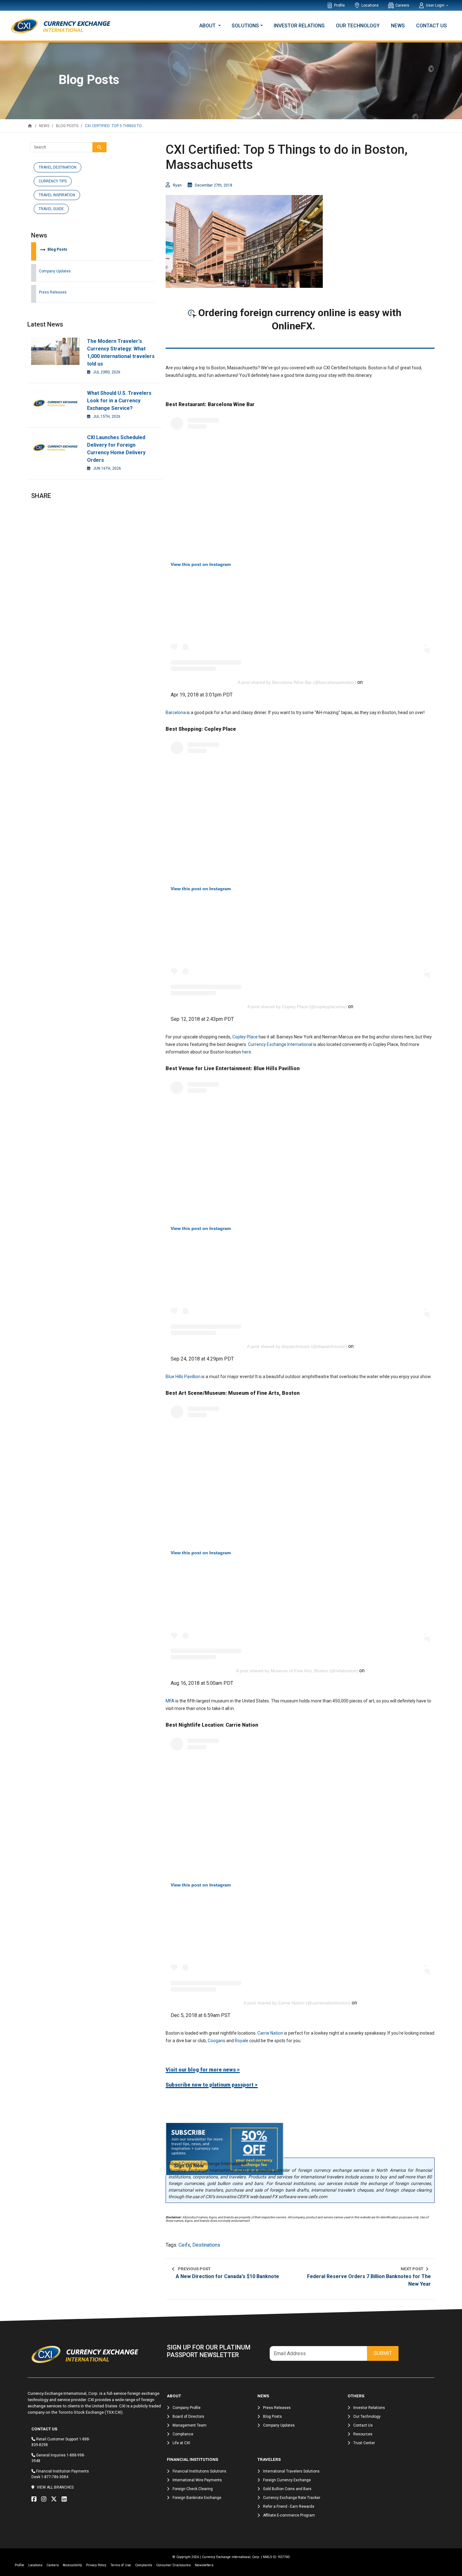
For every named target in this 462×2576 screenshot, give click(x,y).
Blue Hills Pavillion (183, 1377)
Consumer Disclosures (173, 2565)
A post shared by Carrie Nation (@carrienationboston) (297, 2003)
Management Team (190, 2425)
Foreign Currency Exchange (287, 2480)
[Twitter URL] (55, 2499)
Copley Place (245, 1037)
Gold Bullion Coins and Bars (287, 2489)
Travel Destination (58, 167)
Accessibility (72, 2565)
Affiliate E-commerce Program (289, 2515)
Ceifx (184, 2245)
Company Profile (187, 2408)
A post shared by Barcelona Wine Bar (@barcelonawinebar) (297, 682)
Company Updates (55, 271)
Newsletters (204, 2565)
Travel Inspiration (57, 195)
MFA (170, 1701)
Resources (363, 2434)
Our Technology (358, 26)
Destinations (206, 2245)
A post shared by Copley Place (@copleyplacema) (297, 1007)
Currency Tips (53, 181)
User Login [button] (436, 5)
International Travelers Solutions (291, 2471)
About (208, 26)
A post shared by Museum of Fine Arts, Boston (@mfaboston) (297, 1671)
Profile (339, 5)
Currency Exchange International (280, 1044)
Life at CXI (181, 2443)
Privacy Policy (96, 2565)
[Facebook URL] (36, 2499)
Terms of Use (121, 2565)
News (398, 26)
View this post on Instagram (201, 564)
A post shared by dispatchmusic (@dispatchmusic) (297, 1346)
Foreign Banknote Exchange (197, 2498)
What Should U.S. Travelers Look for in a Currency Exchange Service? (119, 401)
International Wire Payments (197, 2480)
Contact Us (432, 26)
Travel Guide (51, 209)
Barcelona (176, 712)
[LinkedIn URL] (66, 2499)
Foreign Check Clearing (193, 2489)
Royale (242, 2041)
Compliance (183, 2434)
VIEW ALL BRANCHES (55, 2487)
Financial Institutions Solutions (199, 2471)
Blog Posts (53, 249)
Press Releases (53, 292)
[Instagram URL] (45, 2499)
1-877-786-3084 (55, 2477)
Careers (402, 5)
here (247, 1052)
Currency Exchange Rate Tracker (292, 2498)
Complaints (144, 2565)
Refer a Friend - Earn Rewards (289, 2506)
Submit (383, 2353)
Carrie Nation (270, 2033)
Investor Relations (299, 26)
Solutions (245, 26)
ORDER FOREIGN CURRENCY (300, 339)
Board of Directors (188, 2417)
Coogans (217, 2041)
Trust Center (364, 2443)
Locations (370, 5)
